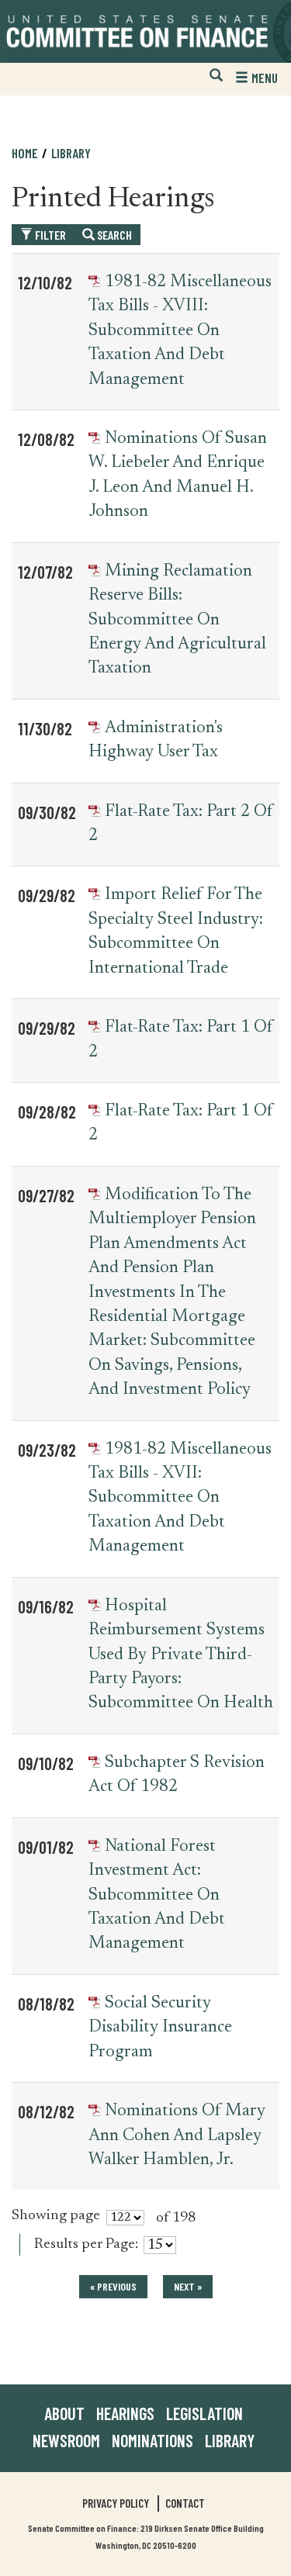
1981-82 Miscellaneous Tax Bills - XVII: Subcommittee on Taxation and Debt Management (180, 1499)
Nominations (152, 2440)
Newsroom (66, 2440)
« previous (113, 2286)
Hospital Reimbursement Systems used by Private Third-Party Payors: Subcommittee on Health (181, 1655)
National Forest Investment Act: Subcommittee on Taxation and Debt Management (157, 1896)
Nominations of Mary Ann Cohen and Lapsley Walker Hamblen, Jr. (177, 2136)
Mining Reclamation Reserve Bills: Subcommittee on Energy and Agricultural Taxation (177, 621)
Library (71, 153)
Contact (185, 2503)
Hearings (125, 2413)
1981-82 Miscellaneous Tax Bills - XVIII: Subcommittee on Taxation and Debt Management (180, 331)
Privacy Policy (116, 2503)
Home (25, 153)
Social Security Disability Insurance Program (160, 2028)
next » (188, 2286)
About (64, 2413)
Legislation (204, 2413)
